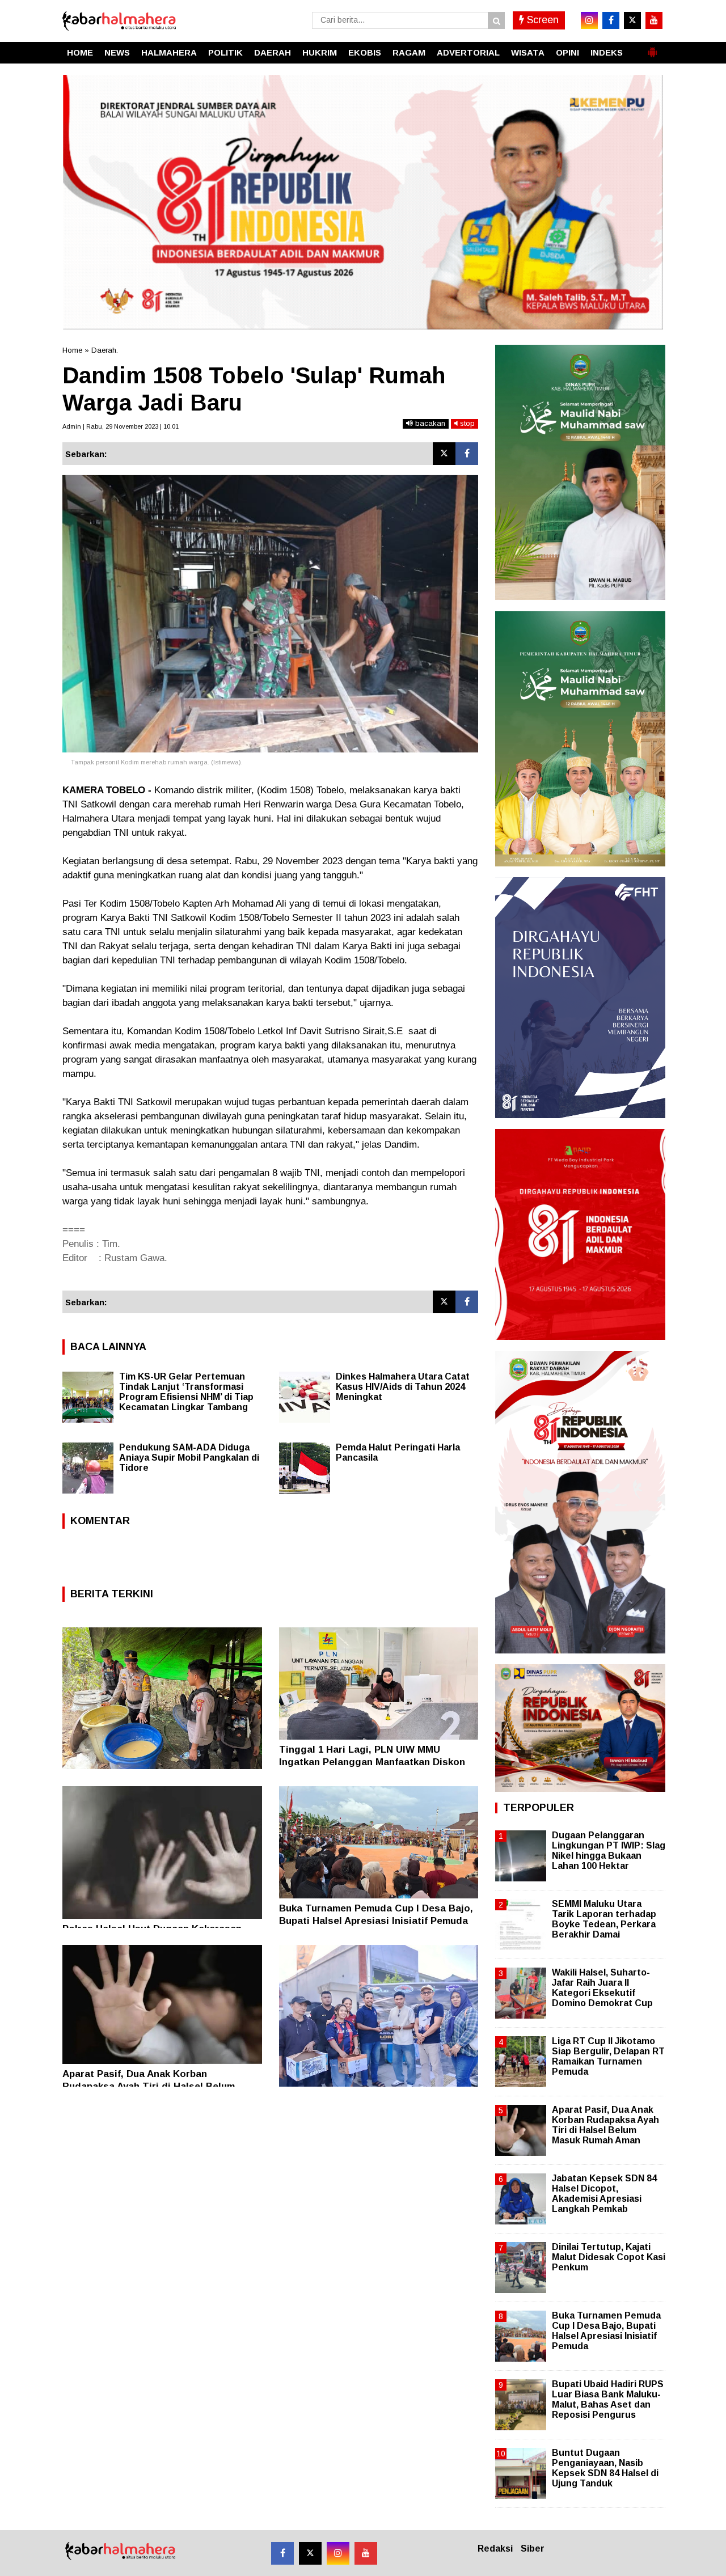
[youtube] (654, 20)
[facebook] (611, 20)
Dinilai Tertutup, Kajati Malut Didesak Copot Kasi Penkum (609, 2257)
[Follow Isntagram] (338, 2553)
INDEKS (607, 52)
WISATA (528, 52)
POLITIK (225, 52)
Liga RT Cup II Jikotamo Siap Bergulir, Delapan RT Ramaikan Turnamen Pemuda (608, 2057)
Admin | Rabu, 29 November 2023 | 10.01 (121, 426)
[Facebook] (467, 454)
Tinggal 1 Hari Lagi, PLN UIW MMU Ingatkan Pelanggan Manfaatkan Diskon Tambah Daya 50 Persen (372, 1762)
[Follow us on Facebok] (282, 2553)
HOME (80, 52)
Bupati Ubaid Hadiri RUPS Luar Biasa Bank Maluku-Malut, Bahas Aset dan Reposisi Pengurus (608, 2400)
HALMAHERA (169, 52)
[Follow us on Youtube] (366, 2553)
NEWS (117, 52)
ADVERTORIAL (468, 52)
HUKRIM (320, 52)
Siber (533, 2548)
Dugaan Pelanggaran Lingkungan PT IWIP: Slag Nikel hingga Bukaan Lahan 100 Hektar (609, 1851)
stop (466, 423)
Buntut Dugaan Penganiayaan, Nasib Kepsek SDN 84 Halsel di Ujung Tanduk (605, 2468)
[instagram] (589, 20)
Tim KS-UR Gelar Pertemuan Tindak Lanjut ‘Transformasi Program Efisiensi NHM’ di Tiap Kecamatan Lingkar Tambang (186, 1392)
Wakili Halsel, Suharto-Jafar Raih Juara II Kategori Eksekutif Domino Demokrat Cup (602, 1988)
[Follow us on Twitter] (310, 2553)
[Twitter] (444, 454)
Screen (541, 20)
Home (72, 350)
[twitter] (632, 20)
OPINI (567, 52)
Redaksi (495, 2548)
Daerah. (105, 350)
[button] (652, 48)
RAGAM (409, 52)
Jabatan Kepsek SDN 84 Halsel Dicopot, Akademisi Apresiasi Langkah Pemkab (604, 2194)
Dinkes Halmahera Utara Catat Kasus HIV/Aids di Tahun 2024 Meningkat (403, 1387)
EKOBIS (365, 52)
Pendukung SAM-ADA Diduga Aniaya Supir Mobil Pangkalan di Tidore (189, 1458)
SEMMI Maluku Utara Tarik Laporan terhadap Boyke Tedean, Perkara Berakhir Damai (604, 1919)
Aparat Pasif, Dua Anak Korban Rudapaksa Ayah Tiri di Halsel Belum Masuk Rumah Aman (149, 2086)
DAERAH (273, 52)
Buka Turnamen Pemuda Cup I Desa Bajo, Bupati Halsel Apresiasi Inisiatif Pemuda (606, 2331)
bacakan (429, 423)
